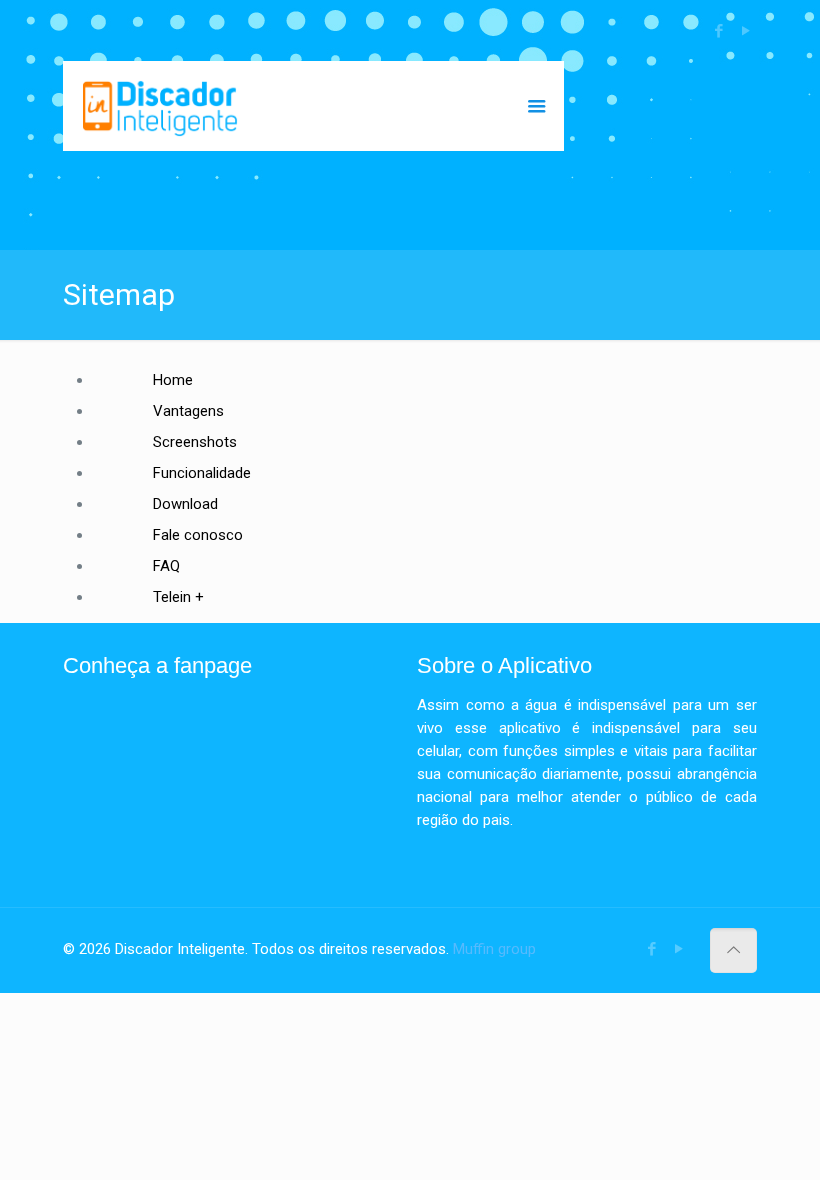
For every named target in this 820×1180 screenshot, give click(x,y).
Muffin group (494, 949)
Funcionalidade (202, 473)
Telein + (178, 597)
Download (185, 504)
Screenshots (195, 442)
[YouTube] (746, 31)
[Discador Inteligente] (160, 106)
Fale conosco (198, 535)
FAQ (166, 566)
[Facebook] (719, 31)
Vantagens (188, 411)
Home (173, 380)
